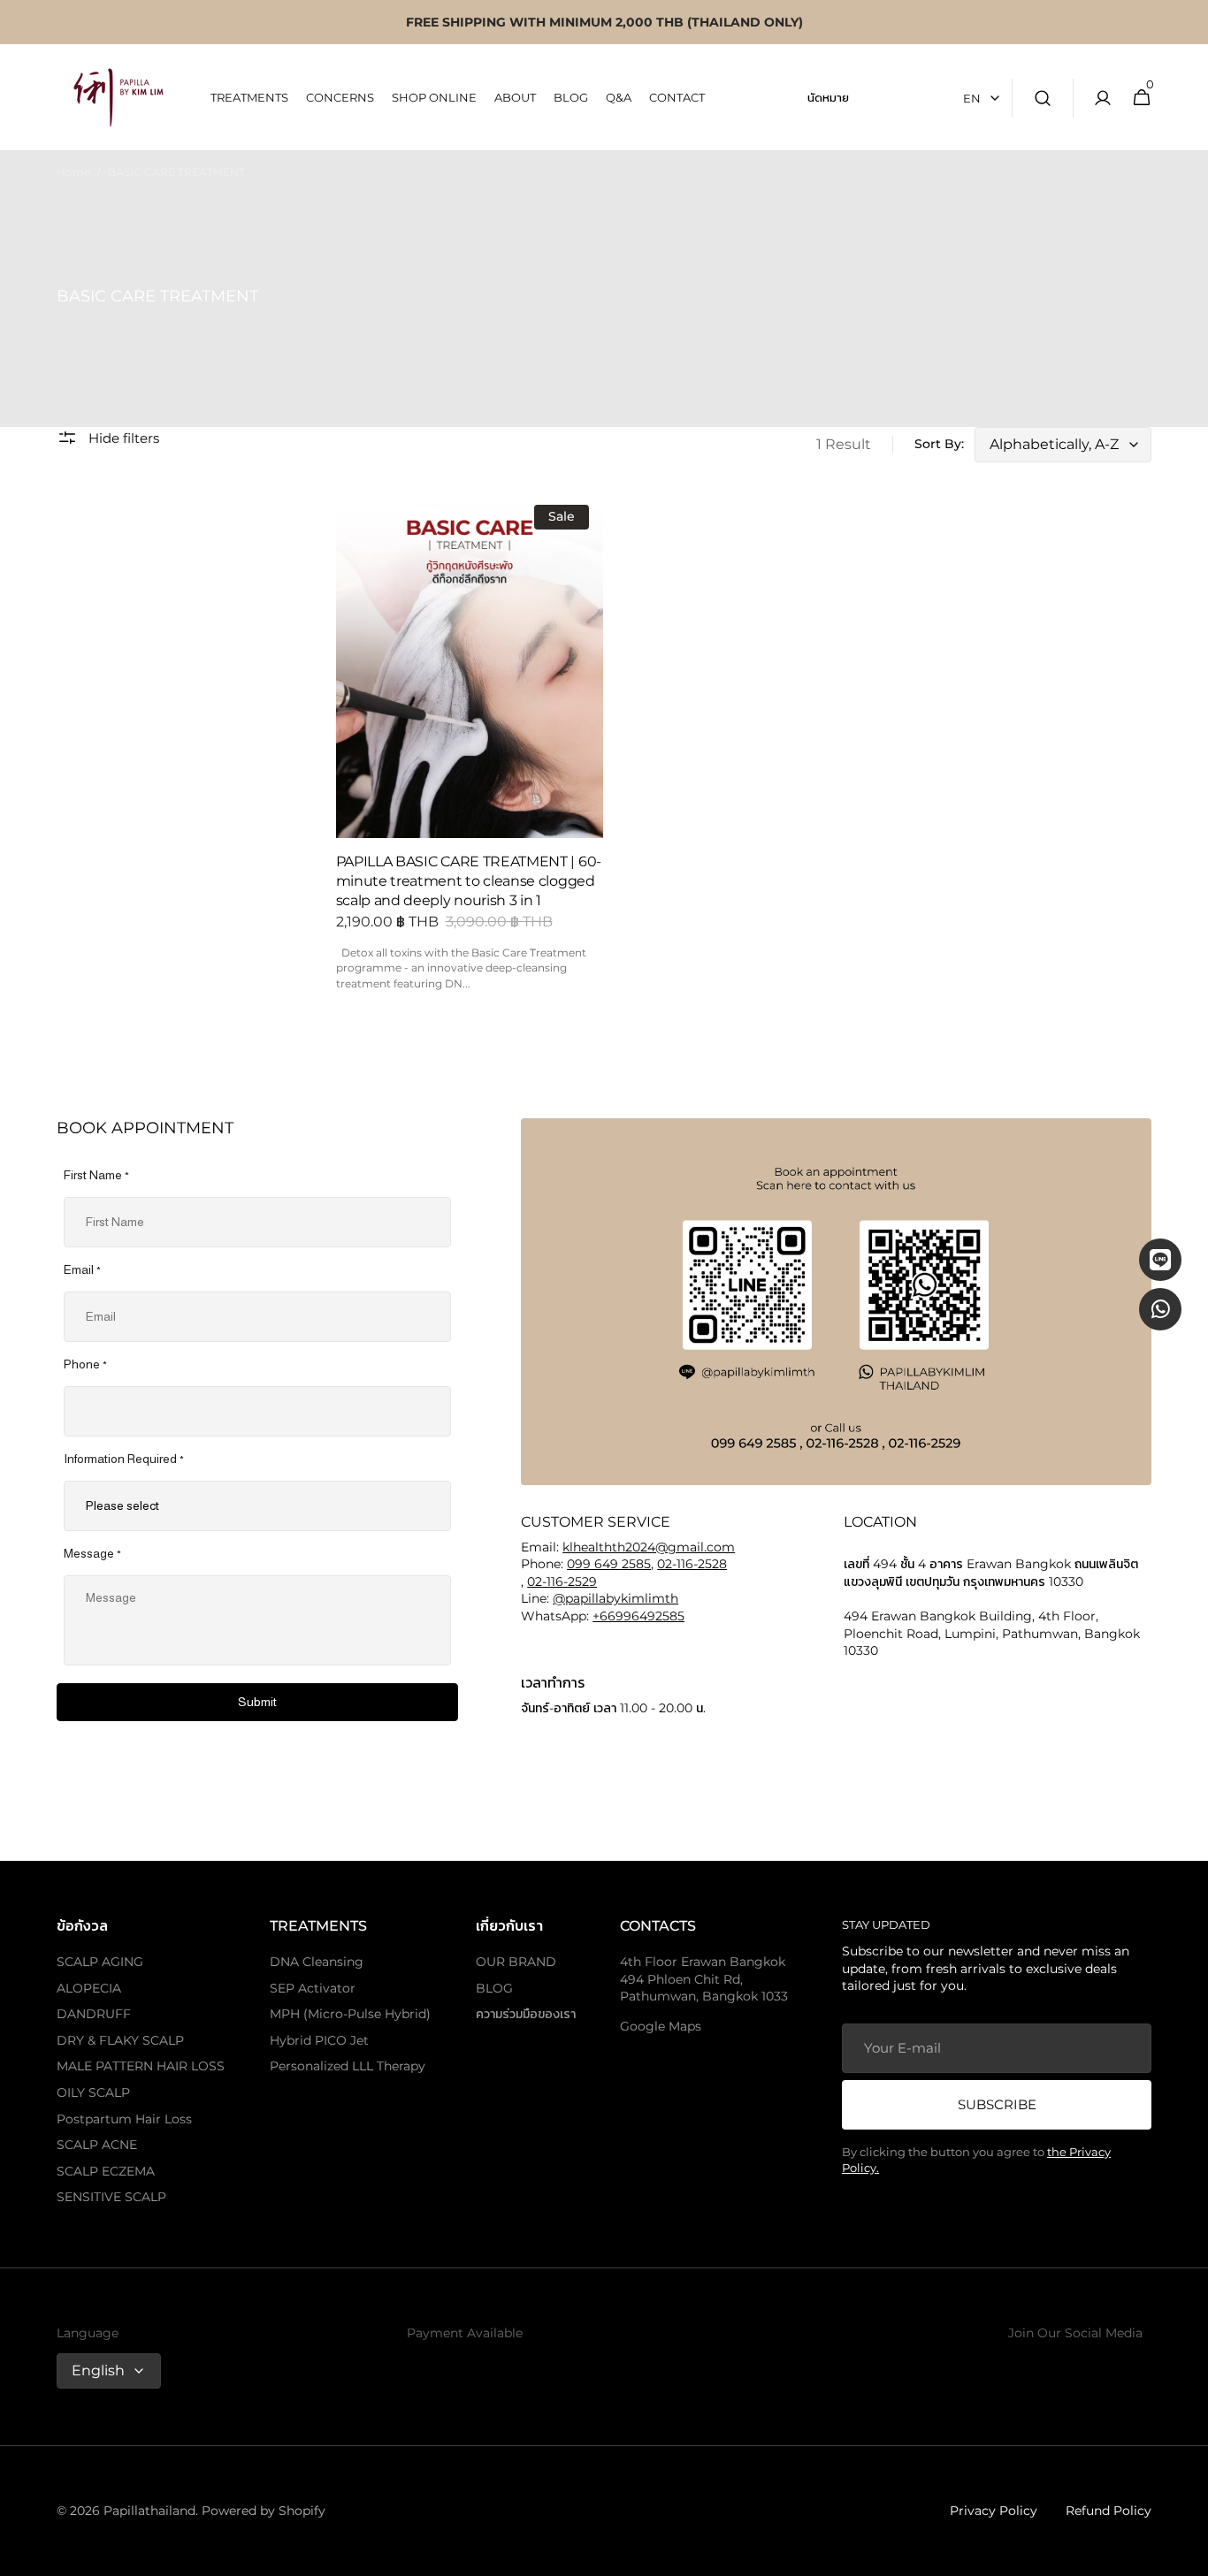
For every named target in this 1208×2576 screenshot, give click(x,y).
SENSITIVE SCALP (111, 2197)
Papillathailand (149, 2511)
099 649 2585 (609, 1564)
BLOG (494, 1988)
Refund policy (1109, 2511)
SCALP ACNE (97, 2145)
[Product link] (470, 748)
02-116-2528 (692, 1564)
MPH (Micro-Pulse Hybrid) (350, 2014)
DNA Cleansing (317, 1962)
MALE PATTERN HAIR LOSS (141, 2066)
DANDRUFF (94, 2014)
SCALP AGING (100, 1962)
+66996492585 (638, 1616)
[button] (1043, 98)
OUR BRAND (516, 1962)
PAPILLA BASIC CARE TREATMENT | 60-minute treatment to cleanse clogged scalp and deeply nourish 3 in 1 (469, 881)
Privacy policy (994, 2511)
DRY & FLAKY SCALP (120, 2040)
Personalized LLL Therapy (348, 2066)
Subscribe (997, 2104)
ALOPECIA (89, 1988)
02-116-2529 (562, 1581)
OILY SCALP (93, 2092)
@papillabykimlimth (615, 1598)
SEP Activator (313, 1988)
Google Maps (661, 2026)
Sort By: (939, 444)
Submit (257, 1702)
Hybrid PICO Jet (319, 2040)
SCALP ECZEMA (106, 2171)
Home (73, 172)
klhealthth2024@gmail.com (649, 1547)
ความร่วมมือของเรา (526, 2014)
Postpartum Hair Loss (124, 2119)
